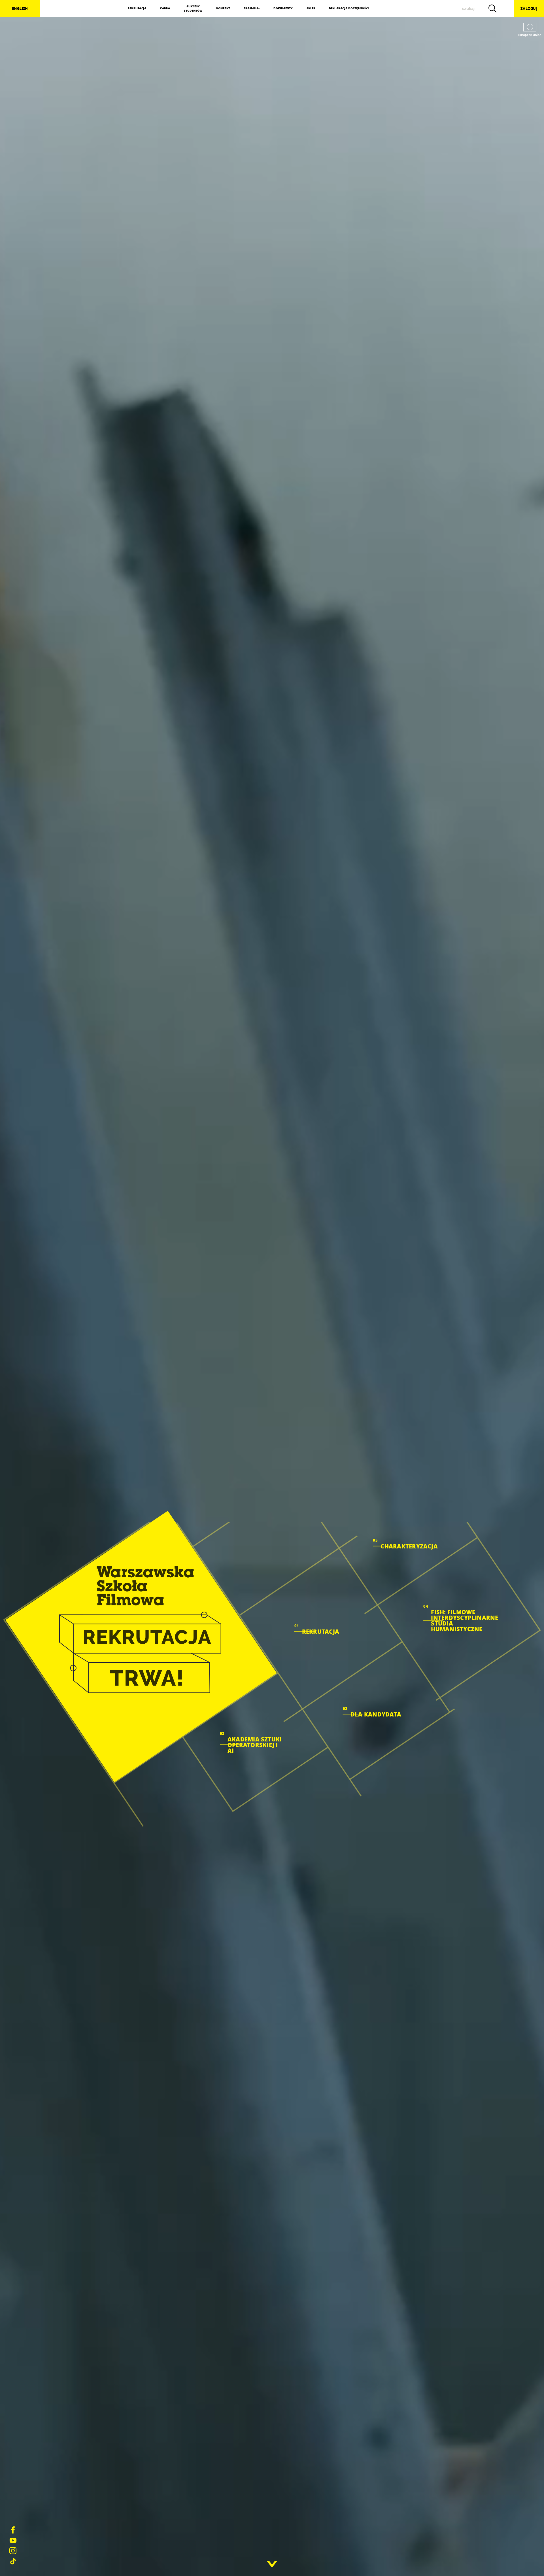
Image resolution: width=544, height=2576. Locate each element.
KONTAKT (223, 8)
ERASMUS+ (252, 8)
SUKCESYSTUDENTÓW (193, 9)
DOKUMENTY (283, 8)
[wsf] (141, 1646)
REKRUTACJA (137, 8)
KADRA (165, 8)
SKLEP (311, 8)
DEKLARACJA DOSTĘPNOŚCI (349, 8)
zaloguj (529, 9)
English (20, 9)
